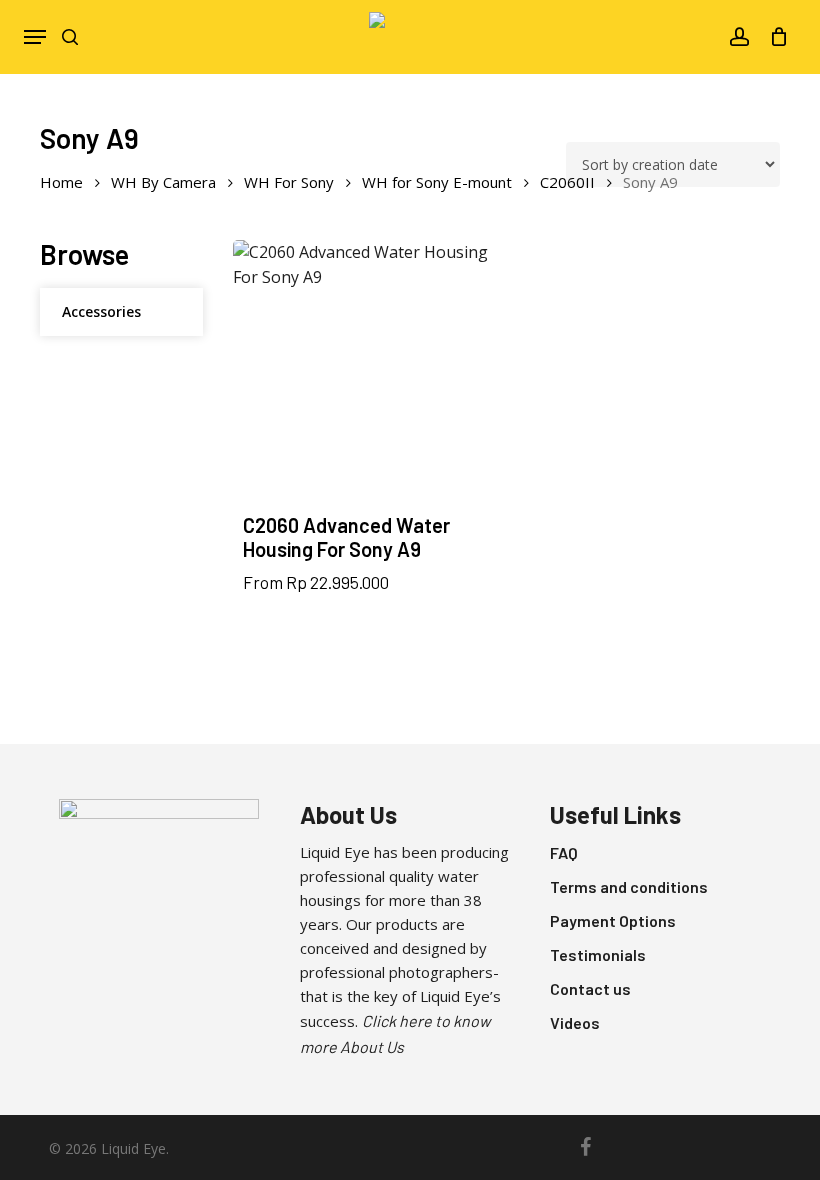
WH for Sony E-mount (437, 182)
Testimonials (598, 954)
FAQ (564, 852)
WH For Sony (289, 182)
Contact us (590, 988)
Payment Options (613, 920)
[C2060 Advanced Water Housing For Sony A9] (365, 372)
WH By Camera (163, 182)
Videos (575, 1022)
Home (61, 182)
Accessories (101, 311)
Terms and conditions (629, 886)
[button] (35, 37)
